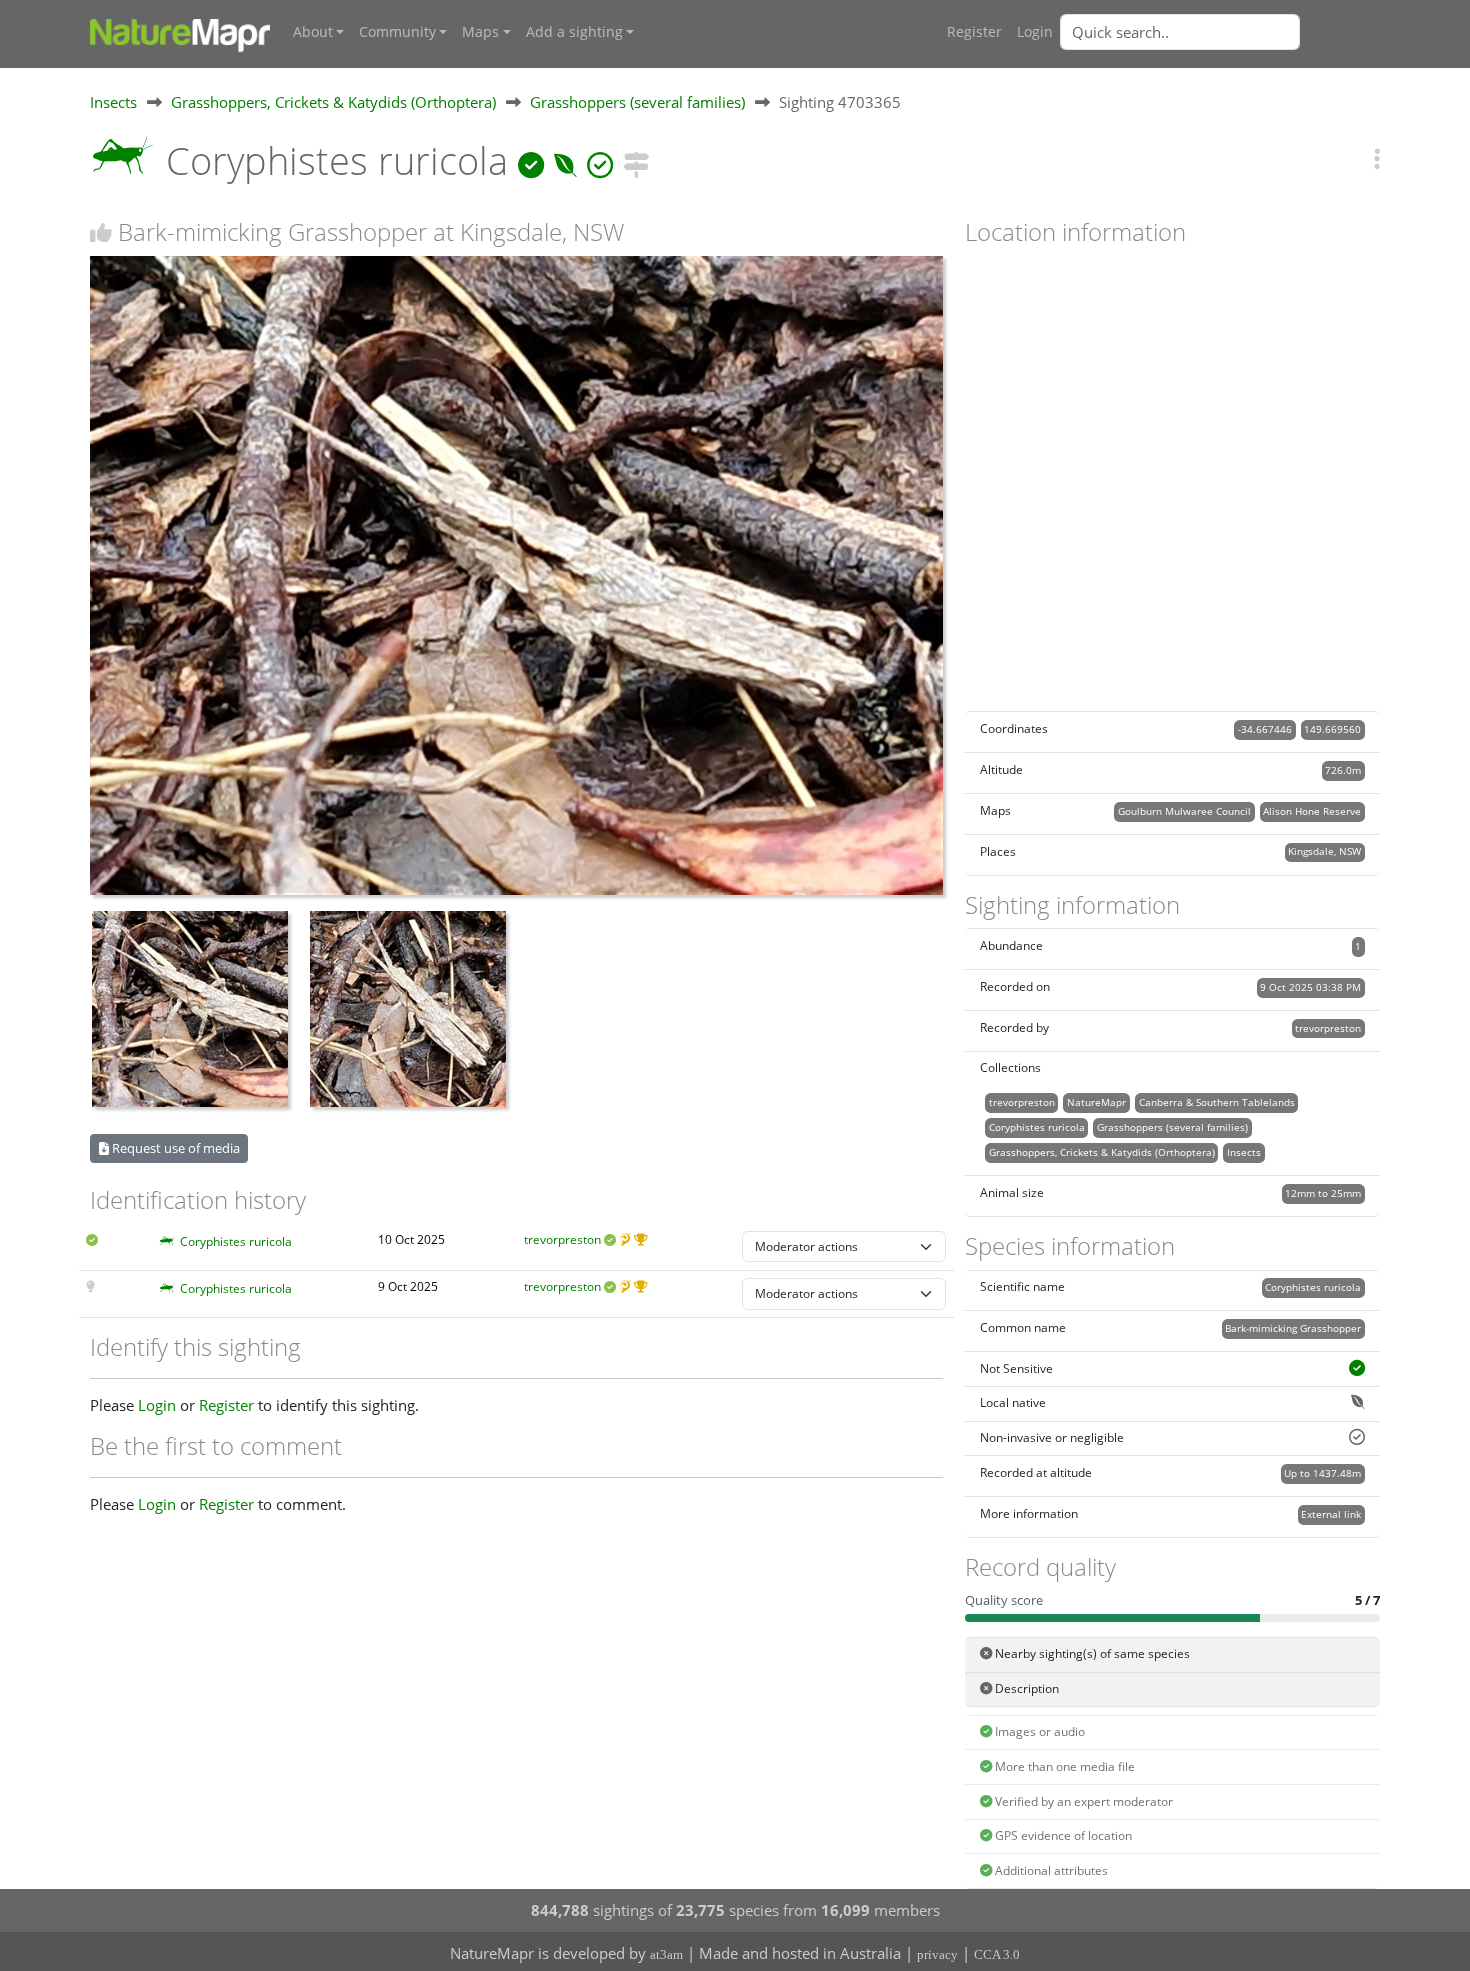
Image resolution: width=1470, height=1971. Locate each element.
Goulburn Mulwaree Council (1184, 811)
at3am (666, 1954)
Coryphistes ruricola (236, 1241)
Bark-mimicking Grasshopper (1293, 1328)
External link (1331, 1514)
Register (974, 32)
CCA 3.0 (997, 1954)
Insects (113, 102)
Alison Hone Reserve (1312, 811)
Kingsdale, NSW (1324, 851)
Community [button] (397, 32)
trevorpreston (562, 1239)
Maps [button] (480, 32)
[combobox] (1220, 32)
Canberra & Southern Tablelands (1217, 1102)
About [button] (313, 32)
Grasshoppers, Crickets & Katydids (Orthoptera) (333, 102)
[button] (1377, 158)
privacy (937, 1954)
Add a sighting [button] (574, 32)
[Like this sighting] (101, 232)
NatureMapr (1096, 1102)
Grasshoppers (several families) (637, 102)
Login (1035, 32)
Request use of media (174, 1148)
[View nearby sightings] (636, 160)
